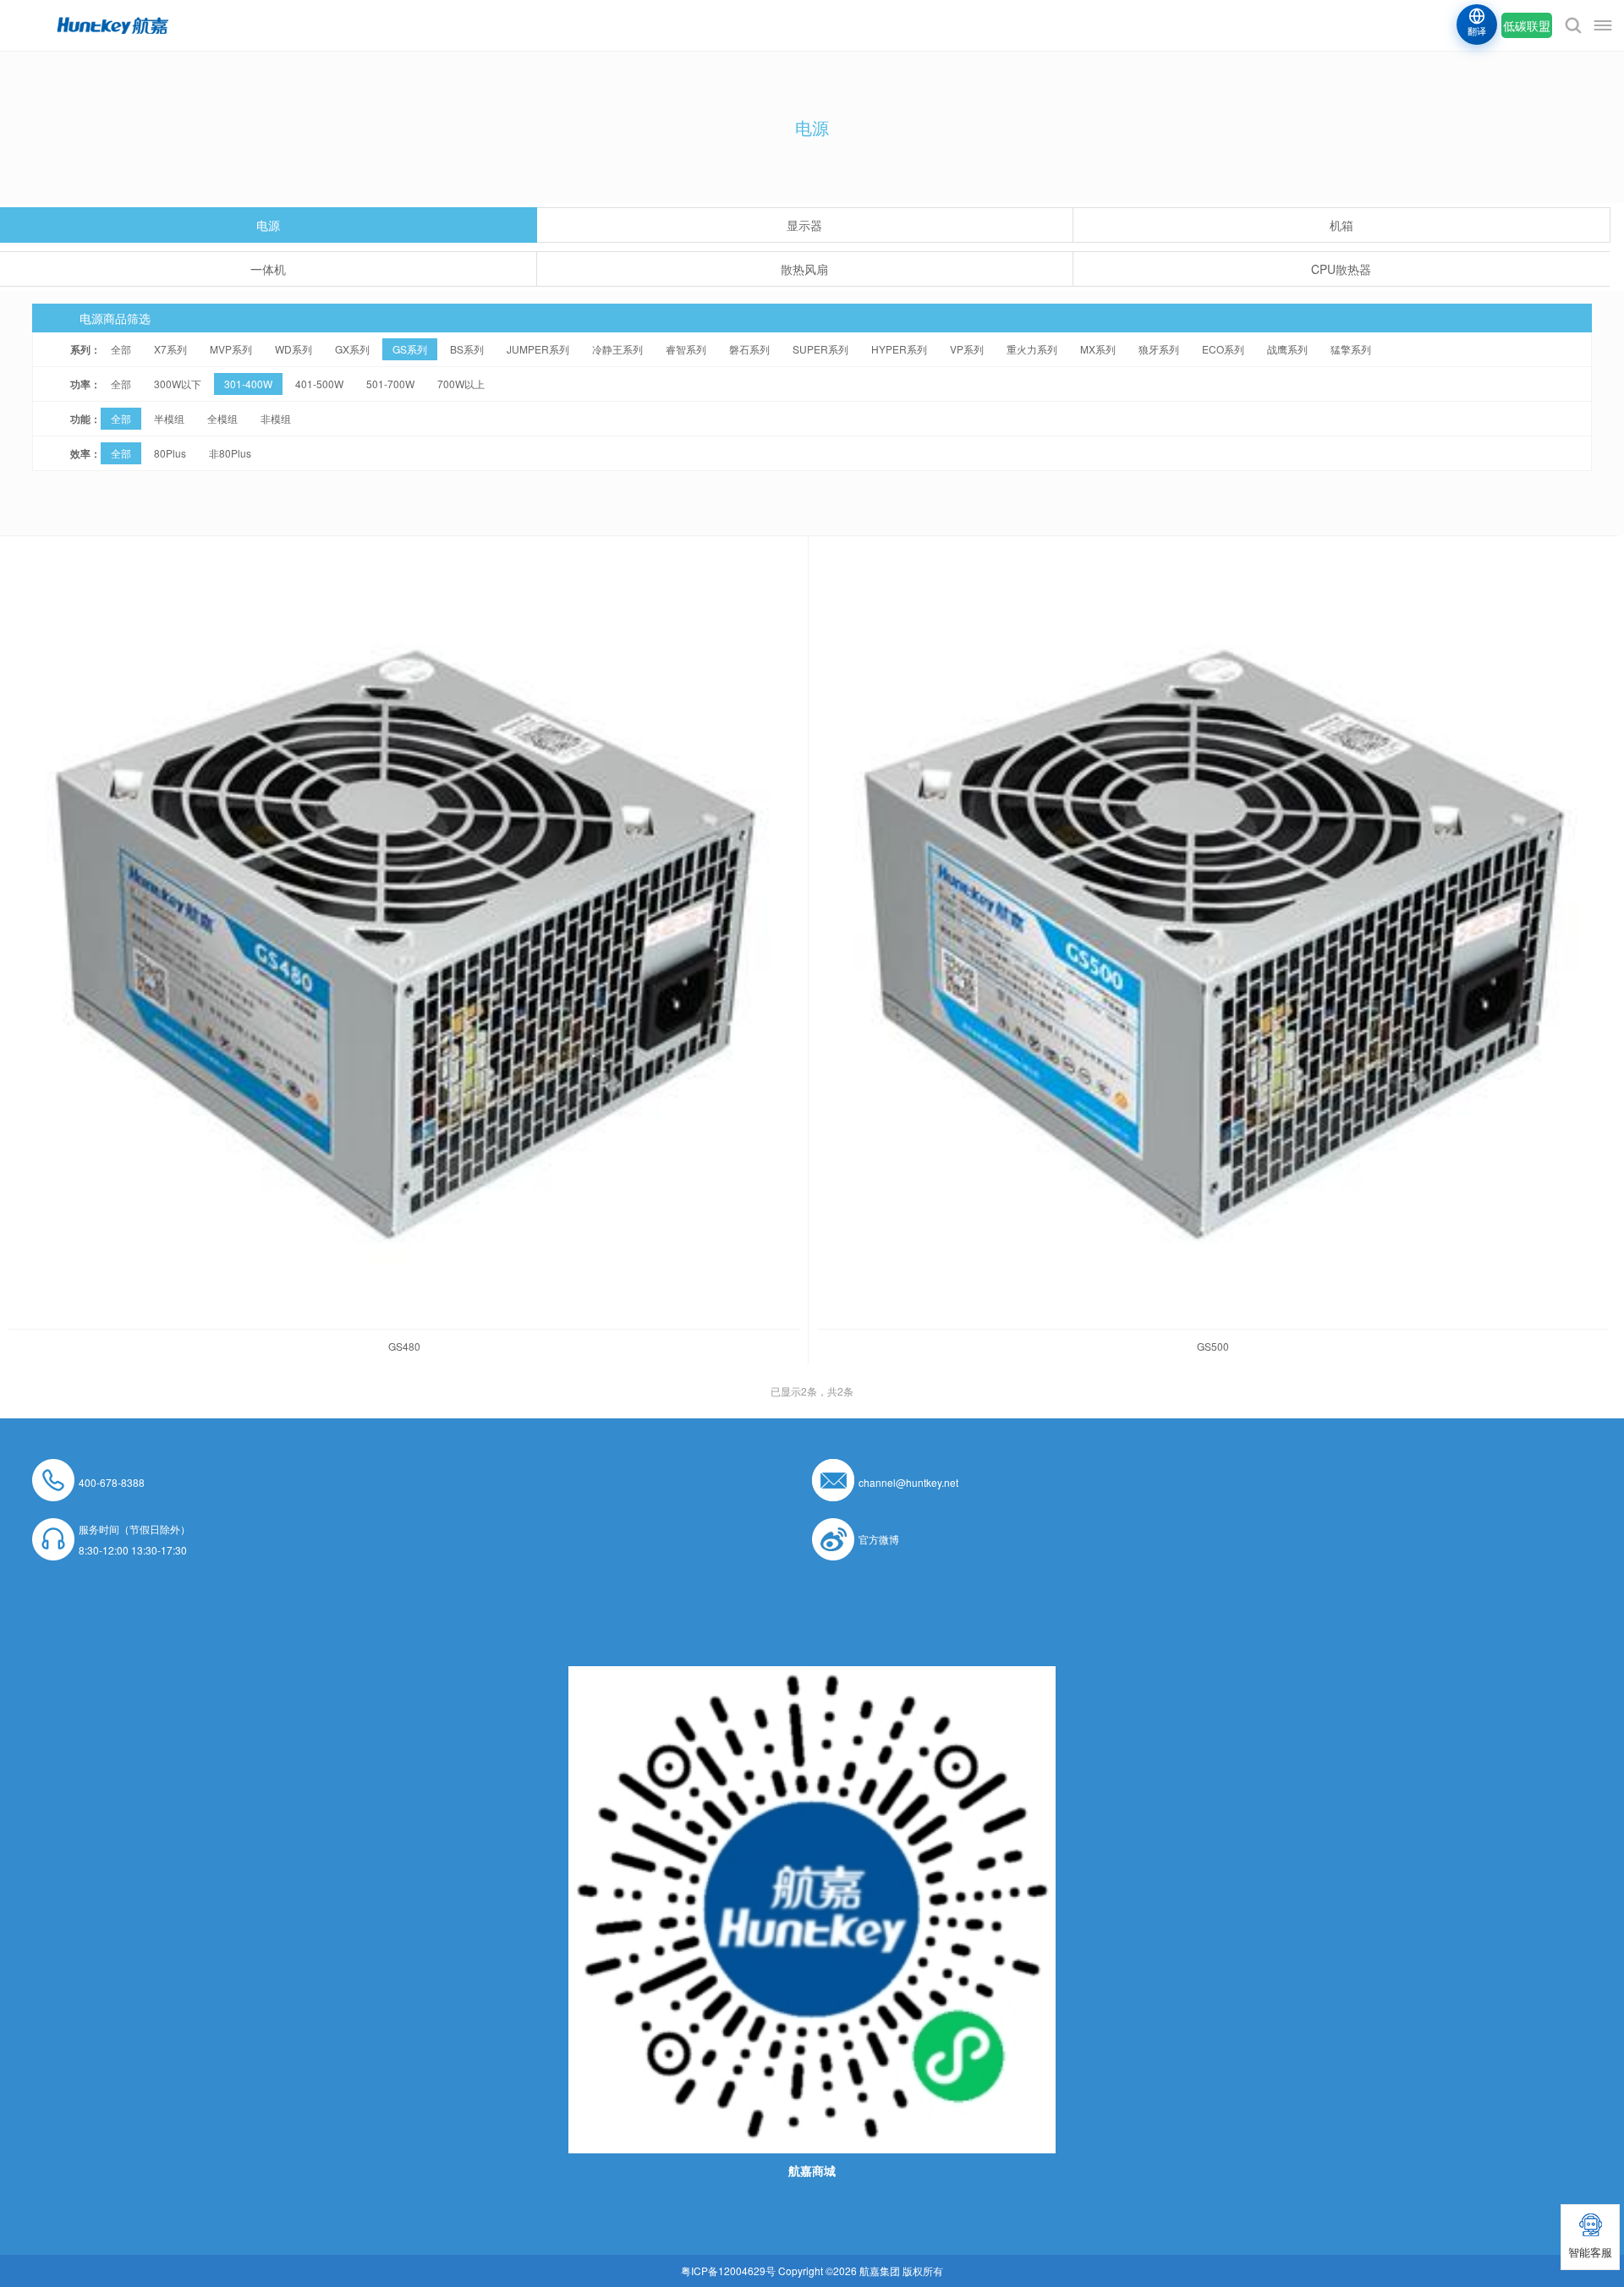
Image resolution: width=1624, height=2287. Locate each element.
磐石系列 (749, 349)
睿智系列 (686, 349)
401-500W (319, 384)
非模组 (276, 418)
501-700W (390, 384)
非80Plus (230, 453)
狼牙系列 (1159, 349)
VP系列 (967, 349)
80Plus (170, 453)
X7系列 (170, 349)
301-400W (248, 384)
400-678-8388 (112, 1482)
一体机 (268, 269)
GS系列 (410, 349)
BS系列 (467, 349)
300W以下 (178, 384)
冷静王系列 (617, 349)
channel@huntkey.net (908, 1482)
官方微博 (879, 1539)
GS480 (404, 1346)
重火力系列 (1032, 349)
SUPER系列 (820, 349)
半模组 (169, 418)
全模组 (222, 418)
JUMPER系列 (538, 349)
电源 (268, 225)
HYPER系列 (899, 349)
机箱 (1341, 225)
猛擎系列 (1351, 349)
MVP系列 (231, 349)
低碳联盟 (1527, 25)
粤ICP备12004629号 (728, 2271)
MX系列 (1098, 349)
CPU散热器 (1341, 269)
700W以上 (461, 384)
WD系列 (294, 349)
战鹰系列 (1287, 349)
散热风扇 (804, 269)
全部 (121, 349)
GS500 (1213, 1346)
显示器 (804, 225)
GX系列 (352, 349)
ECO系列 (1223, 349)
